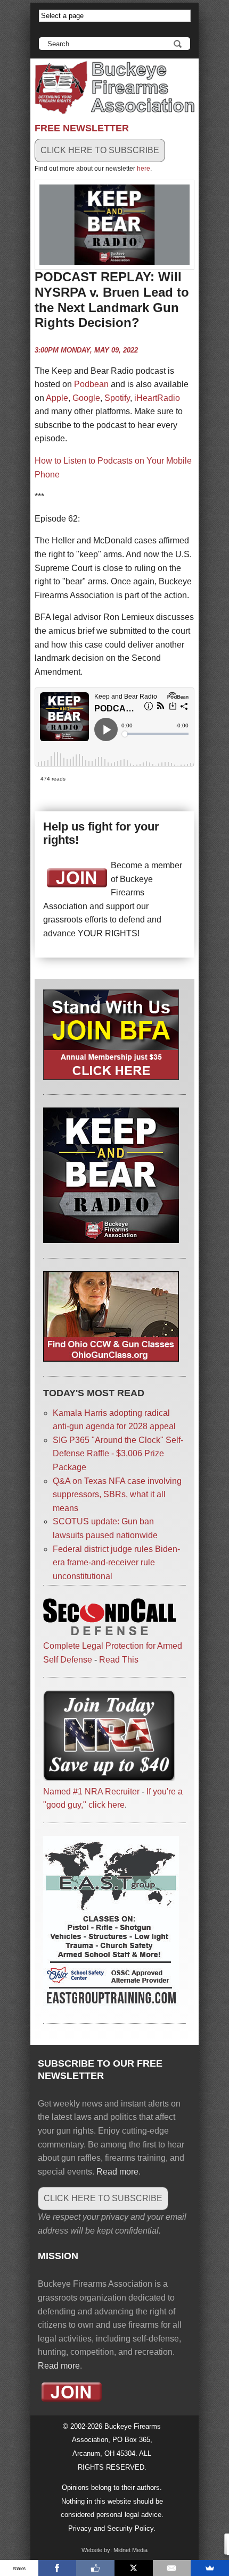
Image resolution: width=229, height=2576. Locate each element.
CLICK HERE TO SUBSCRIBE (100, 150)
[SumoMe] (210, 2568)
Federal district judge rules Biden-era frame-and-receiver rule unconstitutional (116, 1563)
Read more (117, 2172)
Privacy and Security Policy (111, 2528)
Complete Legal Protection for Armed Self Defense (113, 1652)
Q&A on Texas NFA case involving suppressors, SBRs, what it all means (117, 1495)
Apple (57, 398)
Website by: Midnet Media (114, 2550)
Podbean (91, 384)
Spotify (117, 398)
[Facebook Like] (95, 2568)
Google (86, 398)
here (144, 169)
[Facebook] (58, 2568)
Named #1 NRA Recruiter (91, 1792)
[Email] (172, 2568)
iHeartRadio (157, 398)
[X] (134, 2568)
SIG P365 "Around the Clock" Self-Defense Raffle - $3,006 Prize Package (118, 1454)
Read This (119, 1660)
